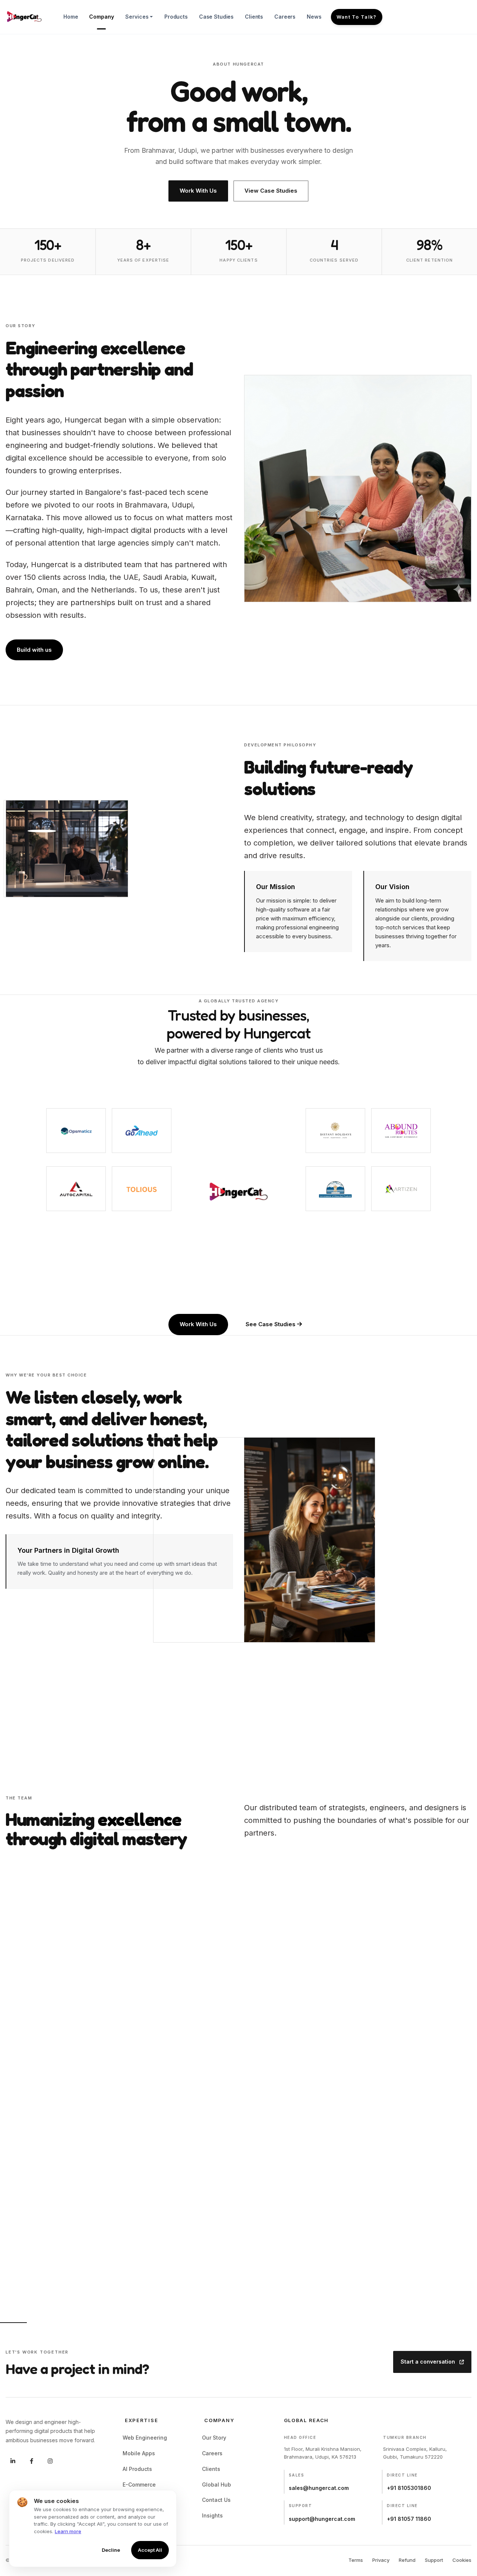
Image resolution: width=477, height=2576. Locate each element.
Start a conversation (429, 2362)
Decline (111, 2550)
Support (434, 2560)
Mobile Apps (140, 2453)
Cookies (462, 2560)
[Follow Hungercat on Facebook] (31, 2461)
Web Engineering (146, 2438)
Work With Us (198, 191)
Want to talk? (357, 17)
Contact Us (217, 2500)
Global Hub (218, 2485)
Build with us (34, 650)
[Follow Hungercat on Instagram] (50, 2461)
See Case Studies (271, 1324)
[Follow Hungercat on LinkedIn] (13, 2461)
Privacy (381, 2560)
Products (176, 17)
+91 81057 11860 (409, 2519)
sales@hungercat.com (319, 2488)
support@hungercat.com (322, 2519)
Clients (254, 17)
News (314, 17)
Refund (407, 2560)
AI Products (138, 2469)
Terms (356, 2560)
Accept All (150, 2550)
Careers (285, 17)
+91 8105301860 (409, 2488)
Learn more (68, 2531)
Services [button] (137, 17)
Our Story (215, 2438)
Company (101, 17)
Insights (214, 2515)
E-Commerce (140, 2485)
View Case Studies (271, 191)
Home (71, 17)
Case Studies (216, 17)
